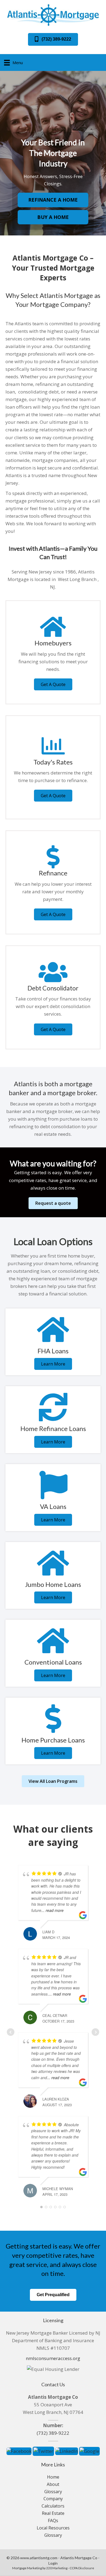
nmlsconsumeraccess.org (53, 2358)
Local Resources (53, 2528)
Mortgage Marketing (27, 2568)
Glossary (53, 2492)
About (53, 2484)
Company (53, 2499)
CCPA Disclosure (82, 2568)
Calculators (53, 2506)
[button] (53, 39)
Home (53, 2477)
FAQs (53, 2521)
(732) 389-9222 (53, 2433)
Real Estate (53, 2513)
